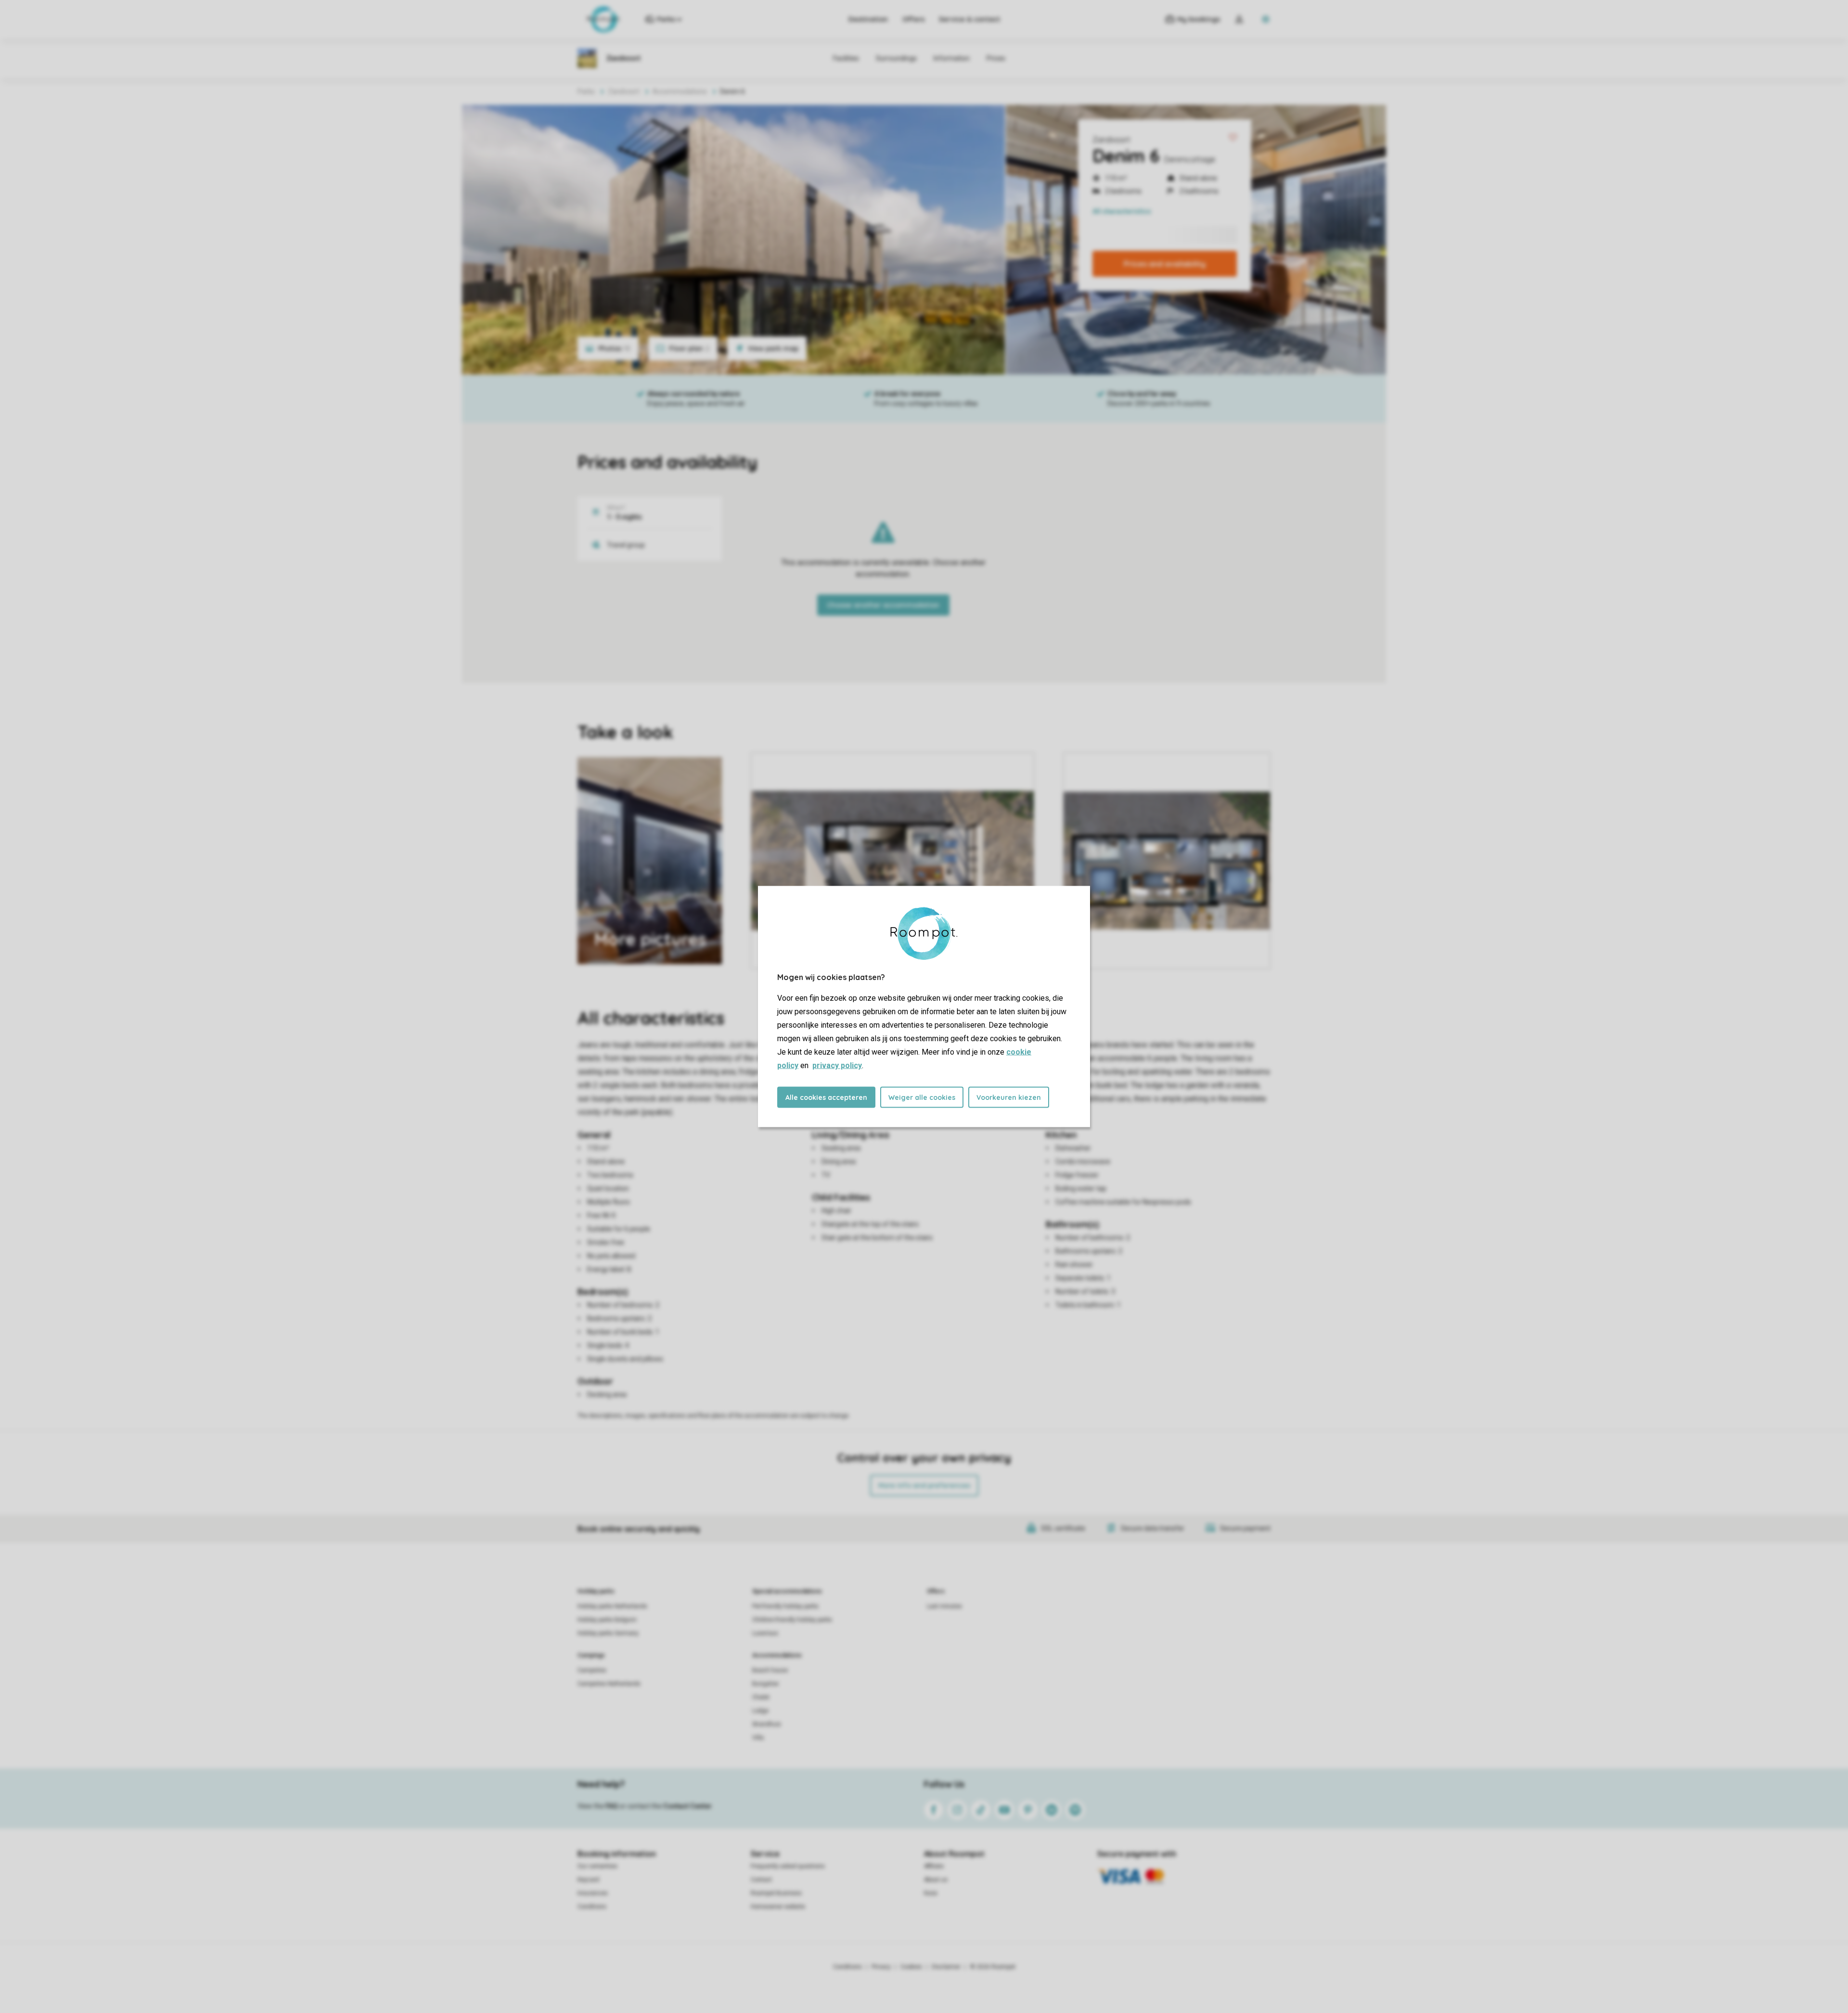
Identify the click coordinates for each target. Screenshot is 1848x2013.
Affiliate (934, 1866)
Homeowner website (778, 1907)
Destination (868, 19)
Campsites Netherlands (609, 1684)
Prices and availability (1165, 264)
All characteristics (1122, 211)
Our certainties (597, 1866)
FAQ (612, 1806)
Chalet (761, 1697)
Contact (761, 1880)
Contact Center (687, 1806)
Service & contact (969, 19)
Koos (931, 1893)
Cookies (911, 1967)
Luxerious (765, 1633)
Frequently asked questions (788, 1866)
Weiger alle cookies (922, 1097)
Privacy (881, 1967)
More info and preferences (924, 1485)
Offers (913, 19)
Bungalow (765, 1684)
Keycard (588, 1880)
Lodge (760, 1711)
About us (936, 1880)
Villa (758, 1738)
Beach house (770, 1670)
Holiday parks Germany (608, 1633)
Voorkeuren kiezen (1009, 1097)
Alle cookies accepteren (826, 1097)
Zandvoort (1111, 140)
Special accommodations (787, 1591)
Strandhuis (767, 1724)
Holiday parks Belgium (607, 1620)
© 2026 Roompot (993, 1967)
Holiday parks (596, 1591)
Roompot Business (776, 1893)
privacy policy (837, 1065)
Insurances (593, 1893)
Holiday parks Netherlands (612, 1606)
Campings (591, 1655)
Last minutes (944, 1606)
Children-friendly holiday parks (792, 1620)
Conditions (592, 1907)
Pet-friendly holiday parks (785, 1606)
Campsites (592, 1670)
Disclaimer (946, 1967)
